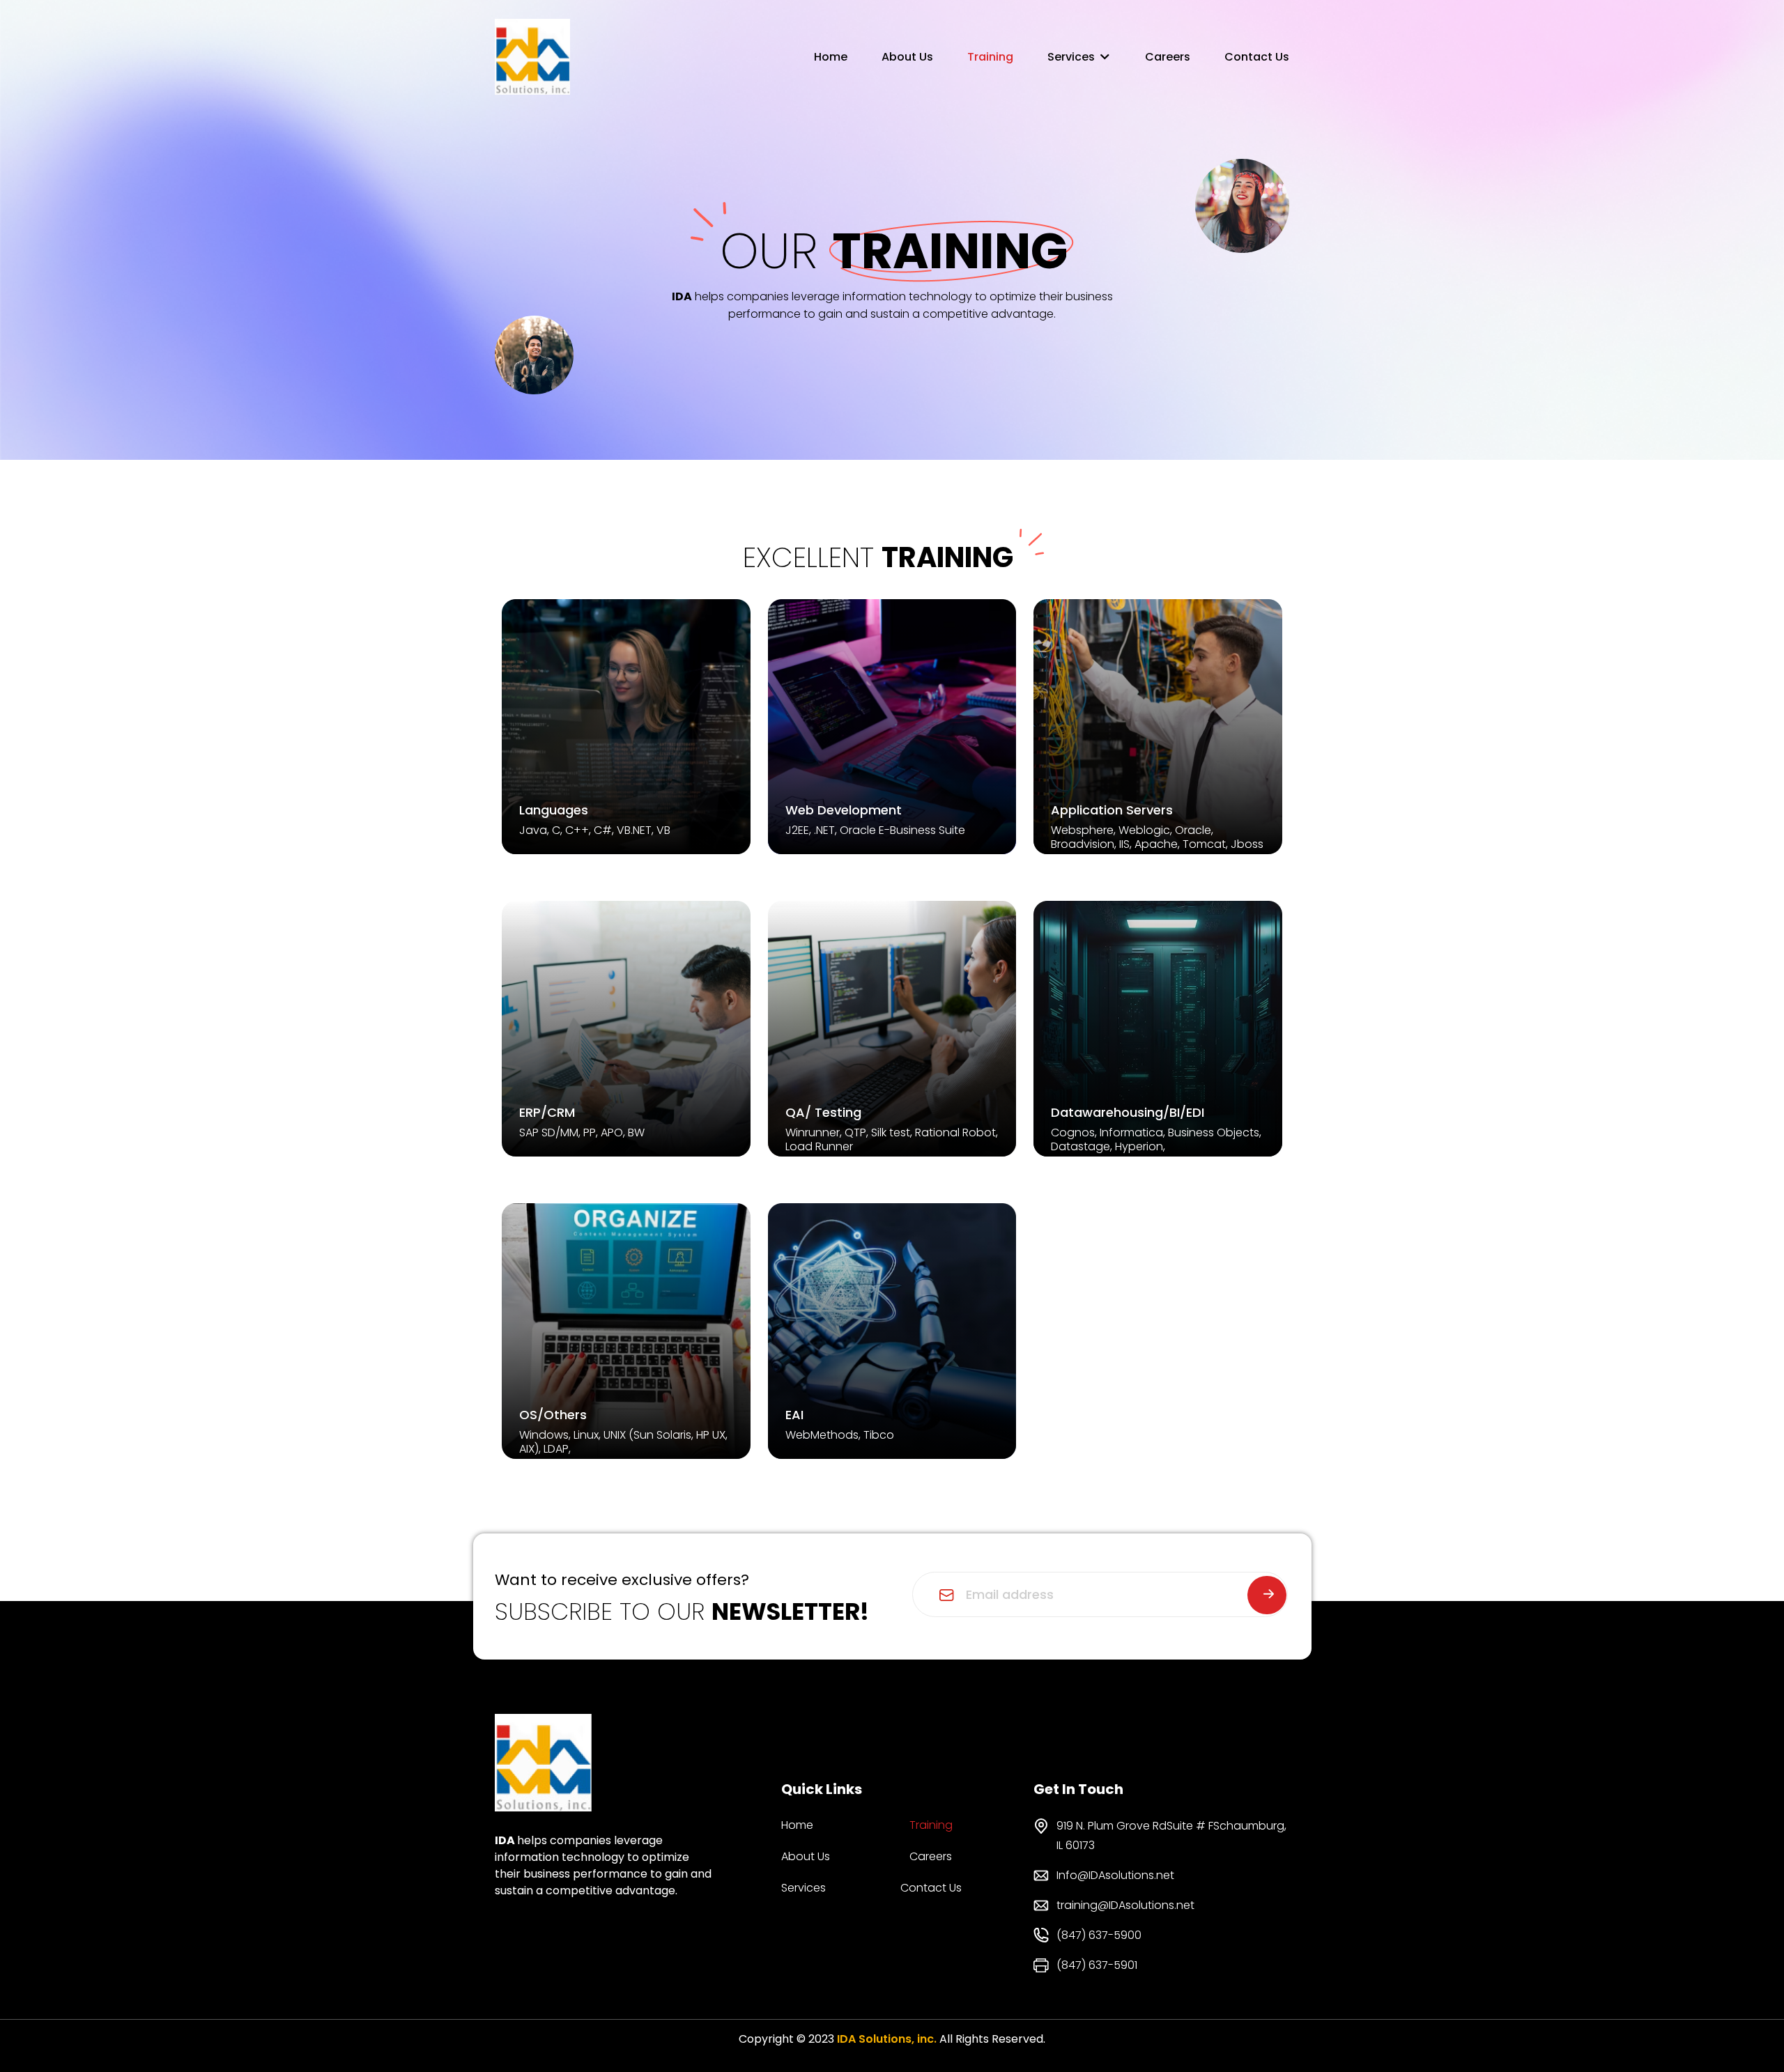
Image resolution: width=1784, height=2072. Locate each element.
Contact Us (1257, 57)
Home (831, 57)
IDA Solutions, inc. (887, 2039)
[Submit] (1267, 1595)
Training (990, 57)
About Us (907, 57)
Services (1071, 57)
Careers (1168, 57)
